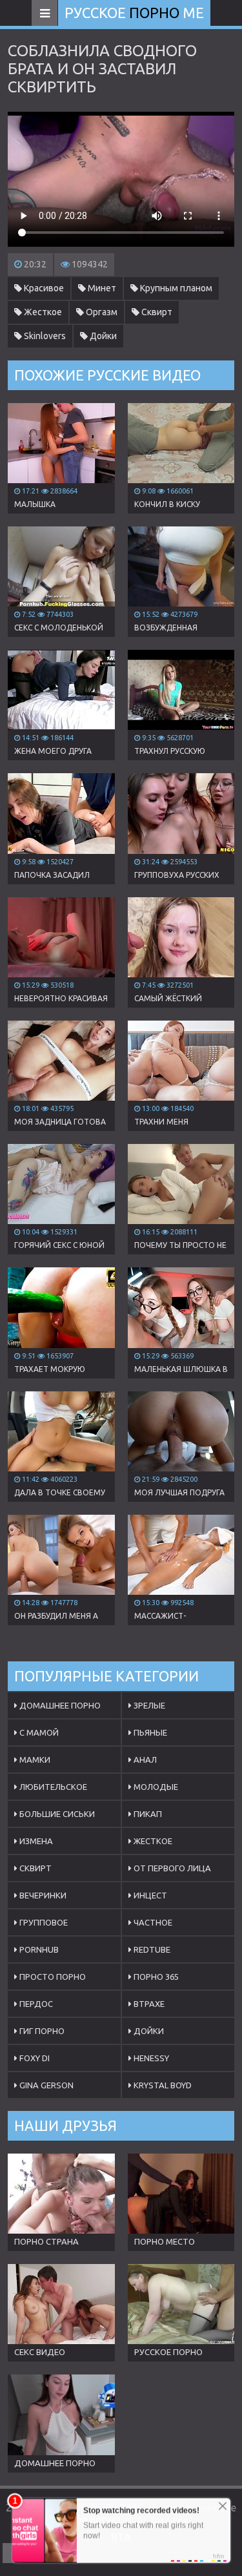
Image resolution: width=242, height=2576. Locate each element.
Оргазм (101, 312)
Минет (101, 288)
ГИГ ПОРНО (41, 2031)
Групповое (43, 1922)
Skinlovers (44, 336)
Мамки (34, 1760)
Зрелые (148, 1705)
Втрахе (148, 2004)
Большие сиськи (56, 1814)
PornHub (38, 1949)
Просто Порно (52, 1977)
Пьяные (149, 1732)
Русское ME (134, 13)
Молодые (155, 1787)
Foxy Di (34, 2058)
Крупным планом (175, 288)
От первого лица (171, 1868)
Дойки (102, 336)
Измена (35, 1841)
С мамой (38, 1732)
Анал (144, 1760)
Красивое (43, 288)
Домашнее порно (59, 1705)
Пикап (147, 1814)
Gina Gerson (45, 2085)
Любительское (52, 1787)
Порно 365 (155, 1977)
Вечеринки (42, 1895)
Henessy (150, 2058)
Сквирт (156, 312)
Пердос (35, 2004)
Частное (152, 1922)
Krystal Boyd (162, 2085)
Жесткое (42, 312)
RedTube (151, 1949)
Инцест (149, 1895)
